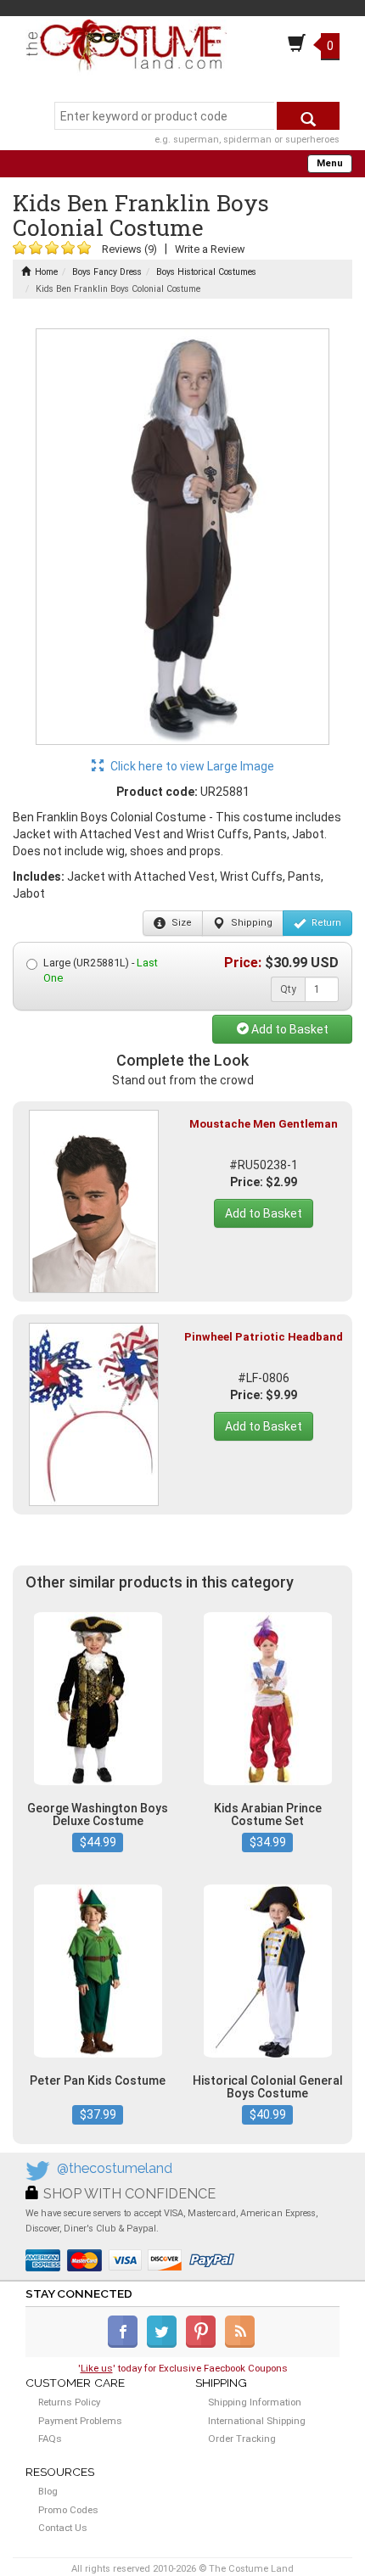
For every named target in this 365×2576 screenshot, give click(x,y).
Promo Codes (68, 2510)
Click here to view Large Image (191, 766)
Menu (330, 163)
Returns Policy (69, 2402)
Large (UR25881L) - (101, 970)
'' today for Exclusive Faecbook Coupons (183, 2368)
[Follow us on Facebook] (126, 2344)
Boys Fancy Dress (107, 272)
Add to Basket (289, 1029)
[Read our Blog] (241, 2344)
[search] (308, 116)
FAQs (50, 2439)
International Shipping (257, 2421)
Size (180, 923)
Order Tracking (242, 2439)
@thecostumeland (115, 2168)
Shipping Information (255, 2402)
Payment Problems (80, 2421)
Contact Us (63, 2528)
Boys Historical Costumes (206, 272)
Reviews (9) (129, 249)
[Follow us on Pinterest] (204, 2344)
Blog (48, 2491)
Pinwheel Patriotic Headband (264, 1337)
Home (46, 272)
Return (325, 923)
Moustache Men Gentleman (264, 1124)
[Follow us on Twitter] (165, 2344)
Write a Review (210, 249)
